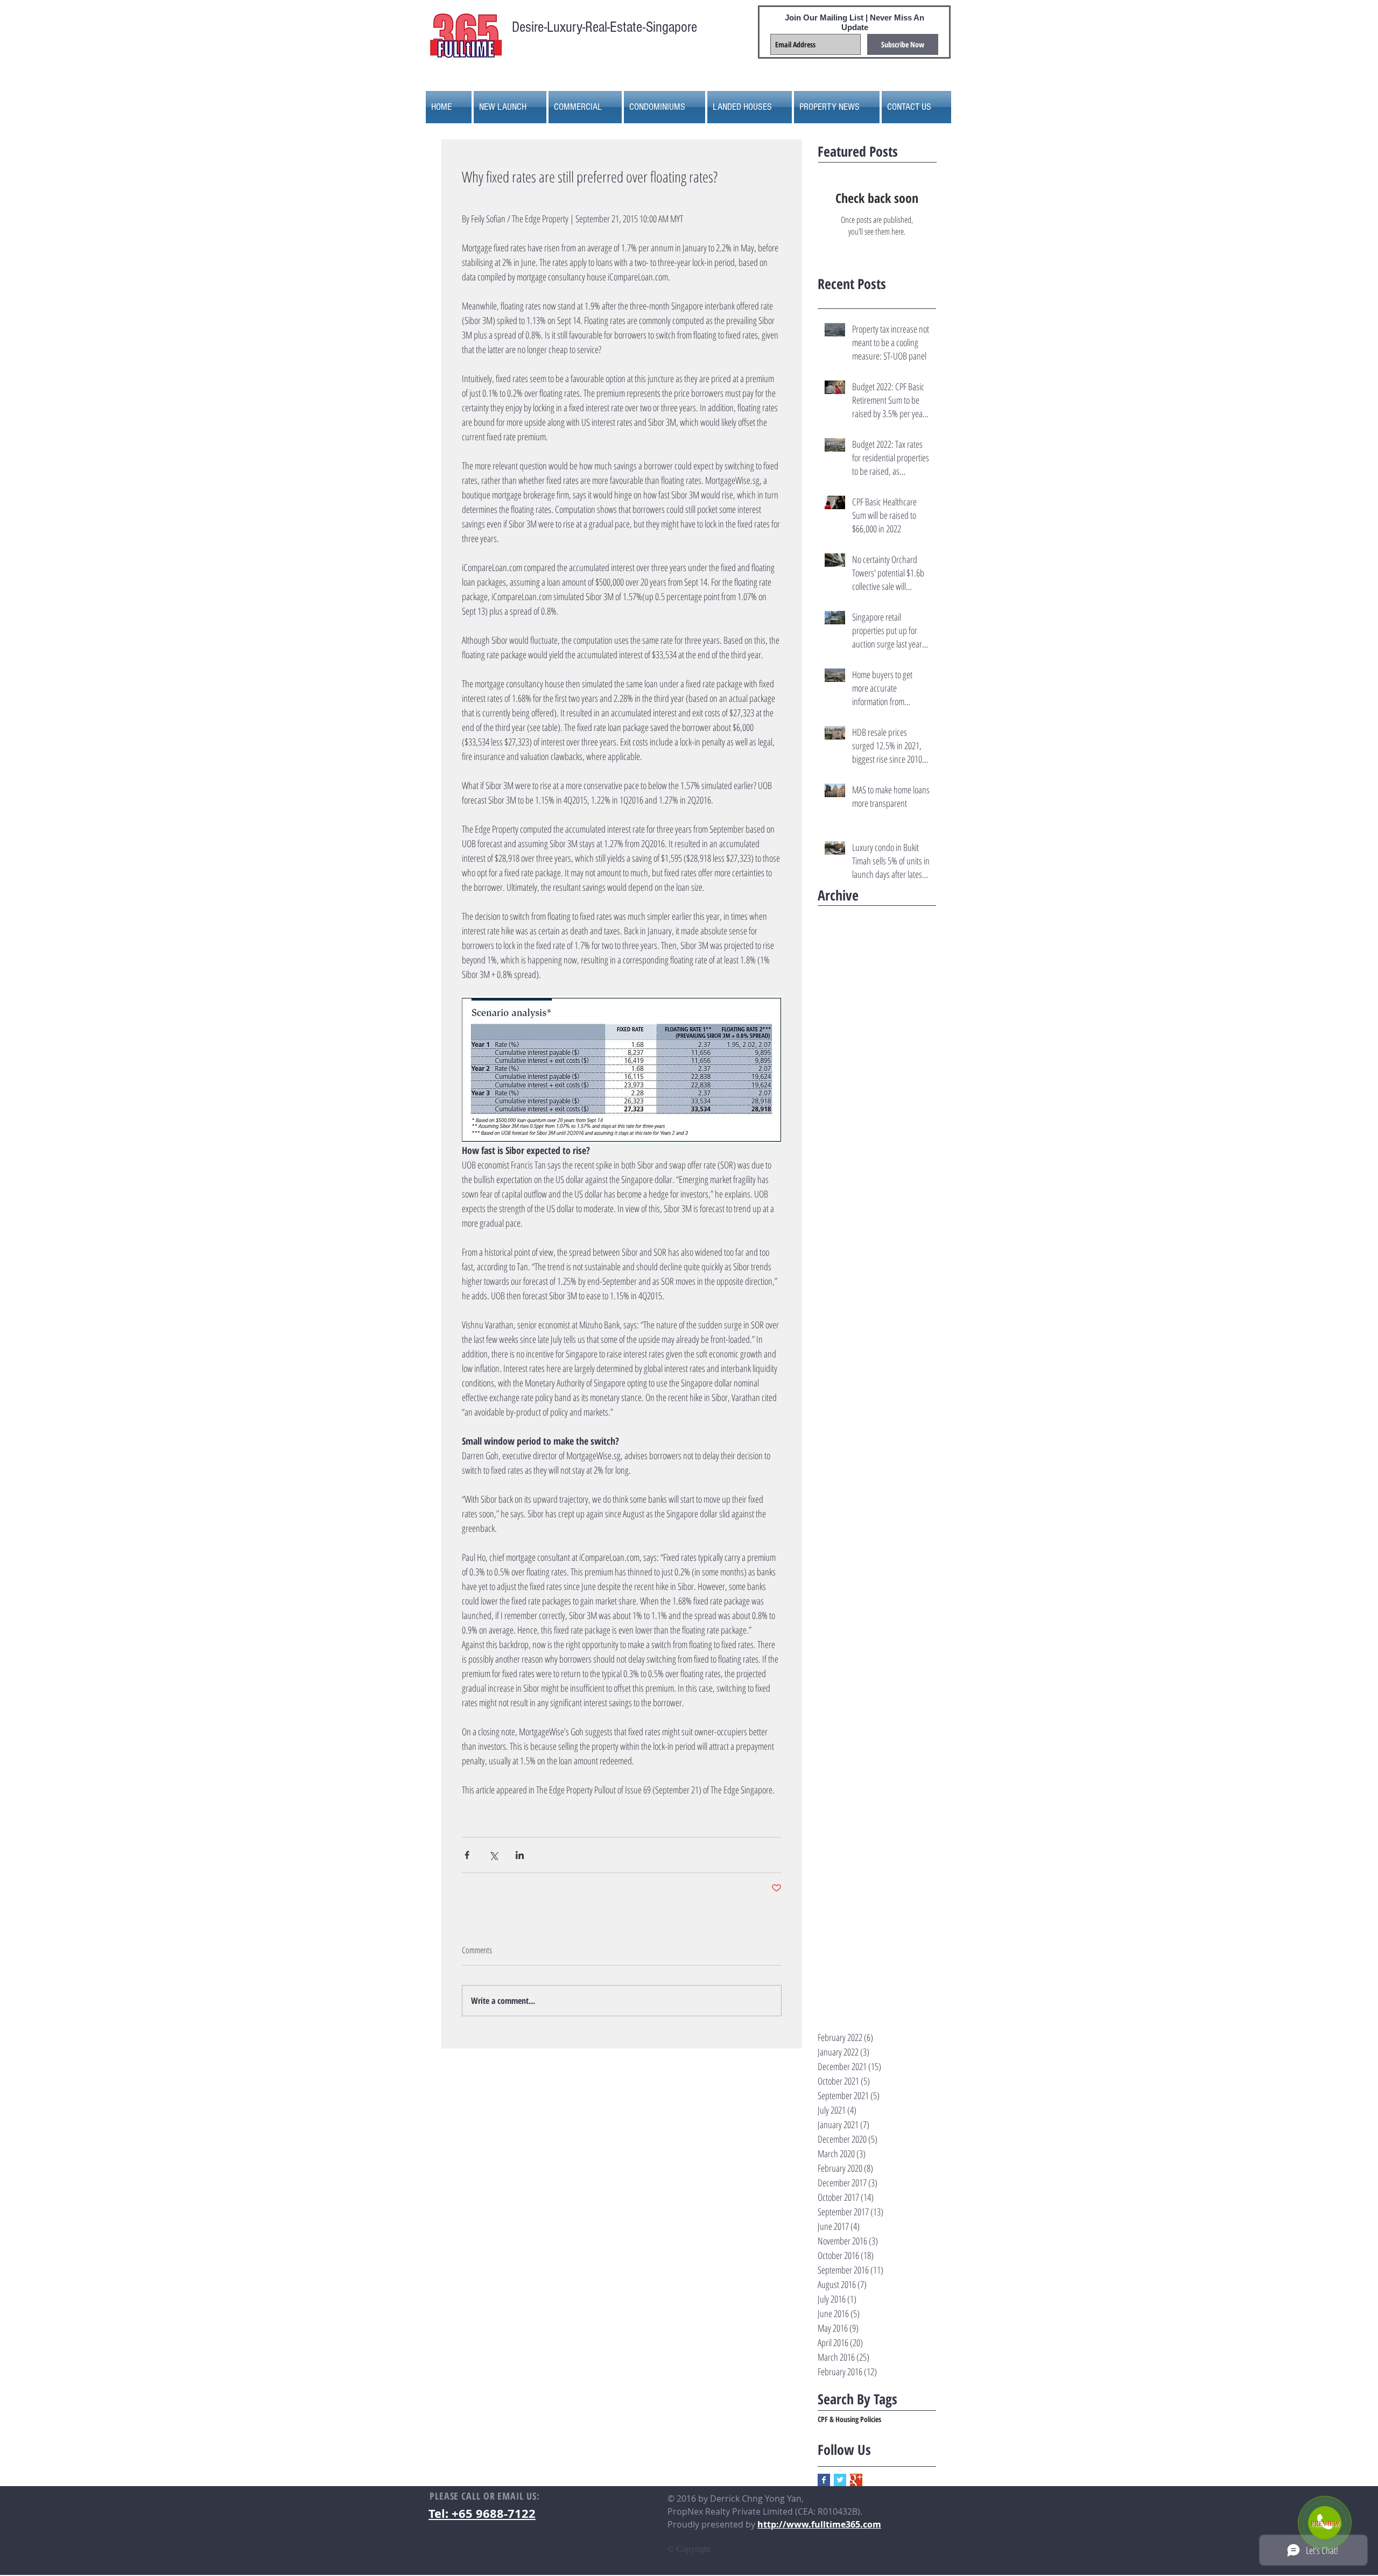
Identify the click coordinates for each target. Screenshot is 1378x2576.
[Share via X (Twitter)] (493, 1855)
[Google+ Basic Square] (856, 2480)
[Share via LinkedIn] (520, 1855)
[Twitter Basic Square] (840, 2480)
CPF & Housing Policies (849, 2419)
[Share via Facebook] (467, 1855)
